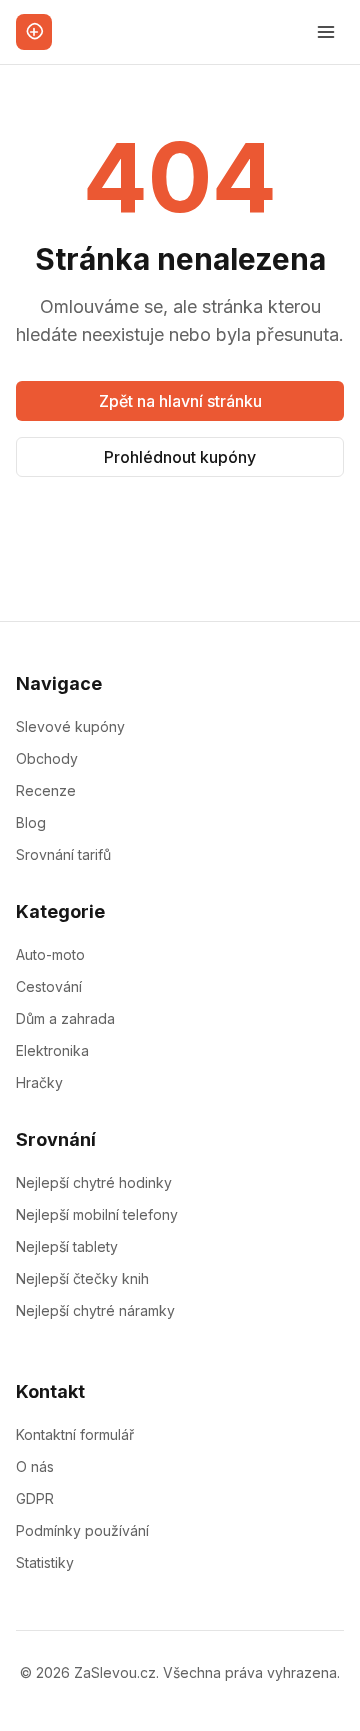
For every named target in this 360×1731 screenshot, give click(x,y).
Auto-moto (50, 954)
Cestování (49, 986)
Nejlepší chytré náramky (95, 1310)
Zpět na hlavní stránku (180, 401)
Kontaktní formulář (75, 1434)
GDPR (35, 1498)
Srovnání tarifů (63, 854)
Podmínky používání (82, 1530)
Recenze (46, 790)
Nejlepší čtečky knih (82, 1278)
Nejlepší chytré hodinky (94, 1182)
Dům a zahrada (65, 1018)
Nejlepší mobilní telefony (97, 1214)
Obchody (47, 758)
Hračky (39, 1082)
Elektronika (52, 1050)
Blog (31, 822)
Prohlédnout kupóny (180, 457)
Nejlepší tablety (67, 1246)
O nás (35, 1466)
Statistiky (45, 1562)
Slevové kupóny (70, 726)
